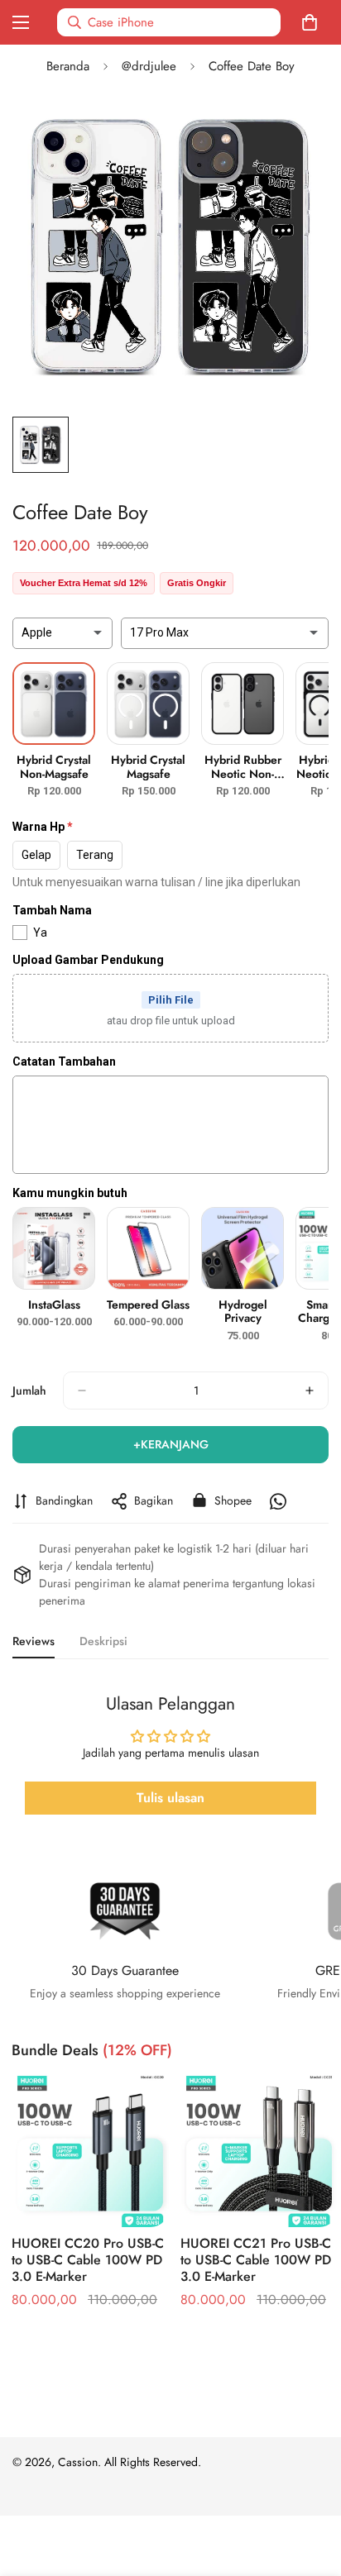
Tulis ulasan (170, 1798)
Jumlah (29, 1391)
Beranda (68, 66)
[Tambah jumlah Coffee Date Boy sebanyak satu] (310, 1391)
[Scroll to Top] (311, 2488)
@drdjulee (149, 66)
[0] (313, 22)
